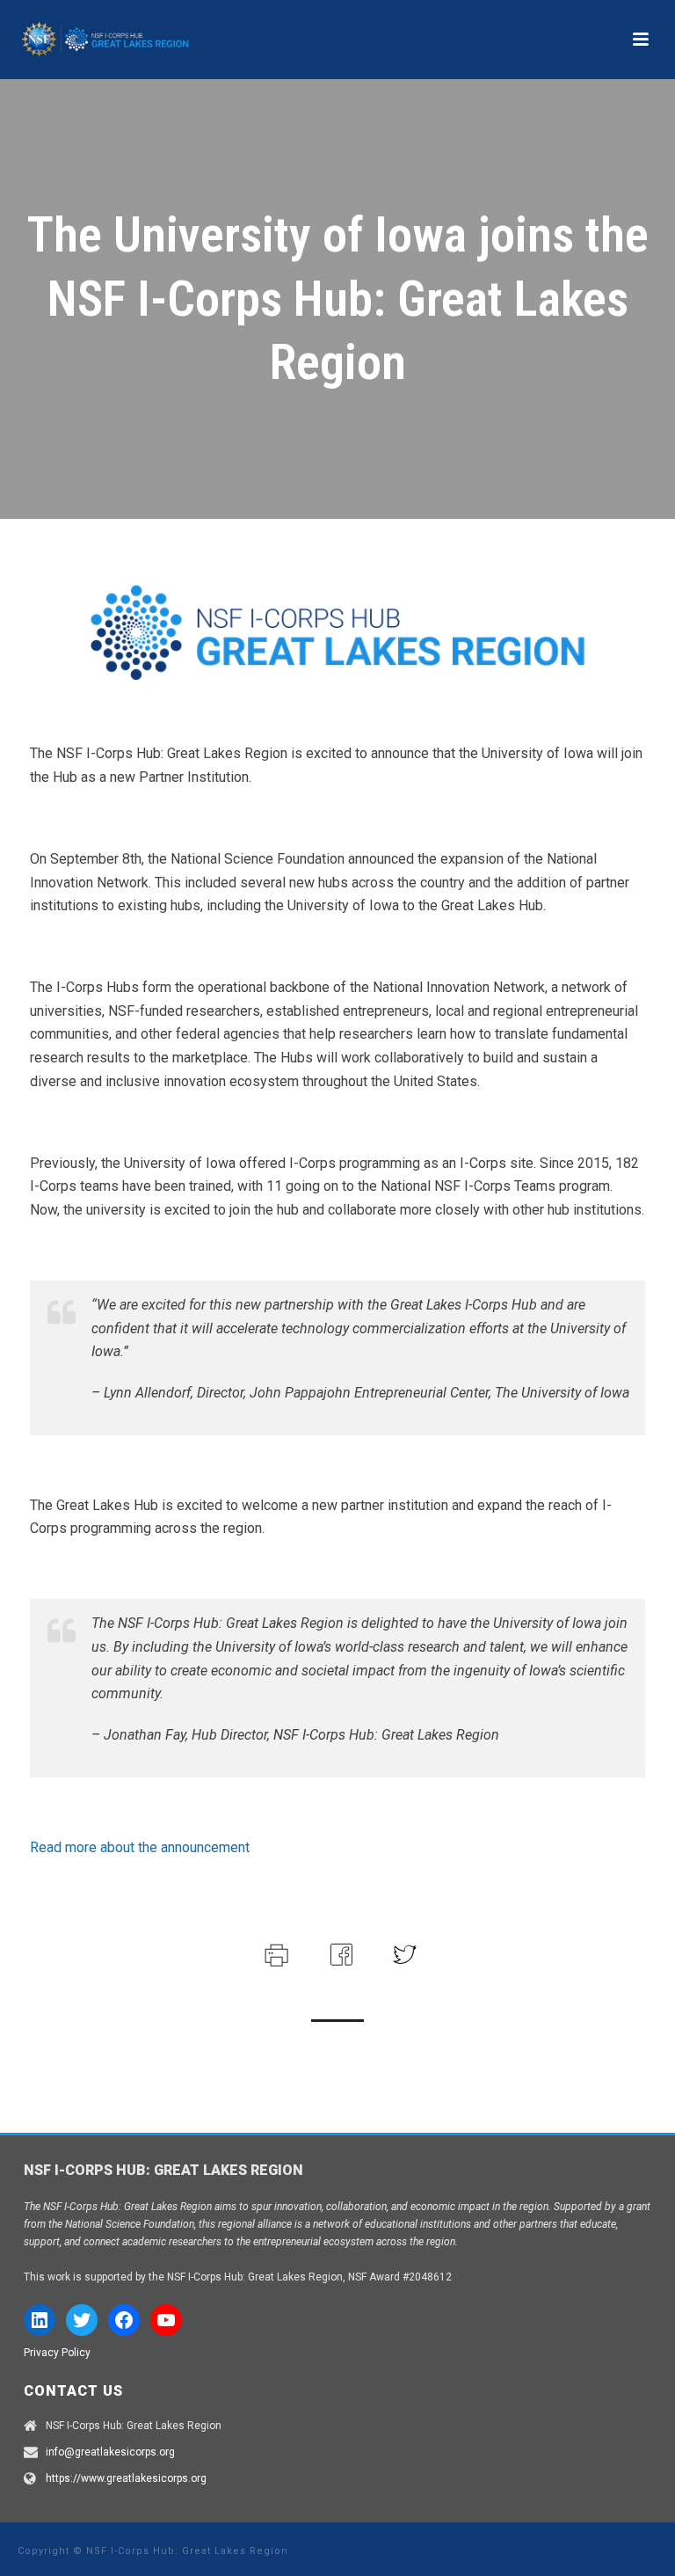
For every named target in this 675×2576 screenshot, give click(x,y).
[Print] (275, 1954)
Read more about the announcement (140, 1847)
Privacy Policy (57, 2353)
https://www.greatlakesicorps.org (126, 2478)
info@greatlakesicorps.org (110, 2452)
